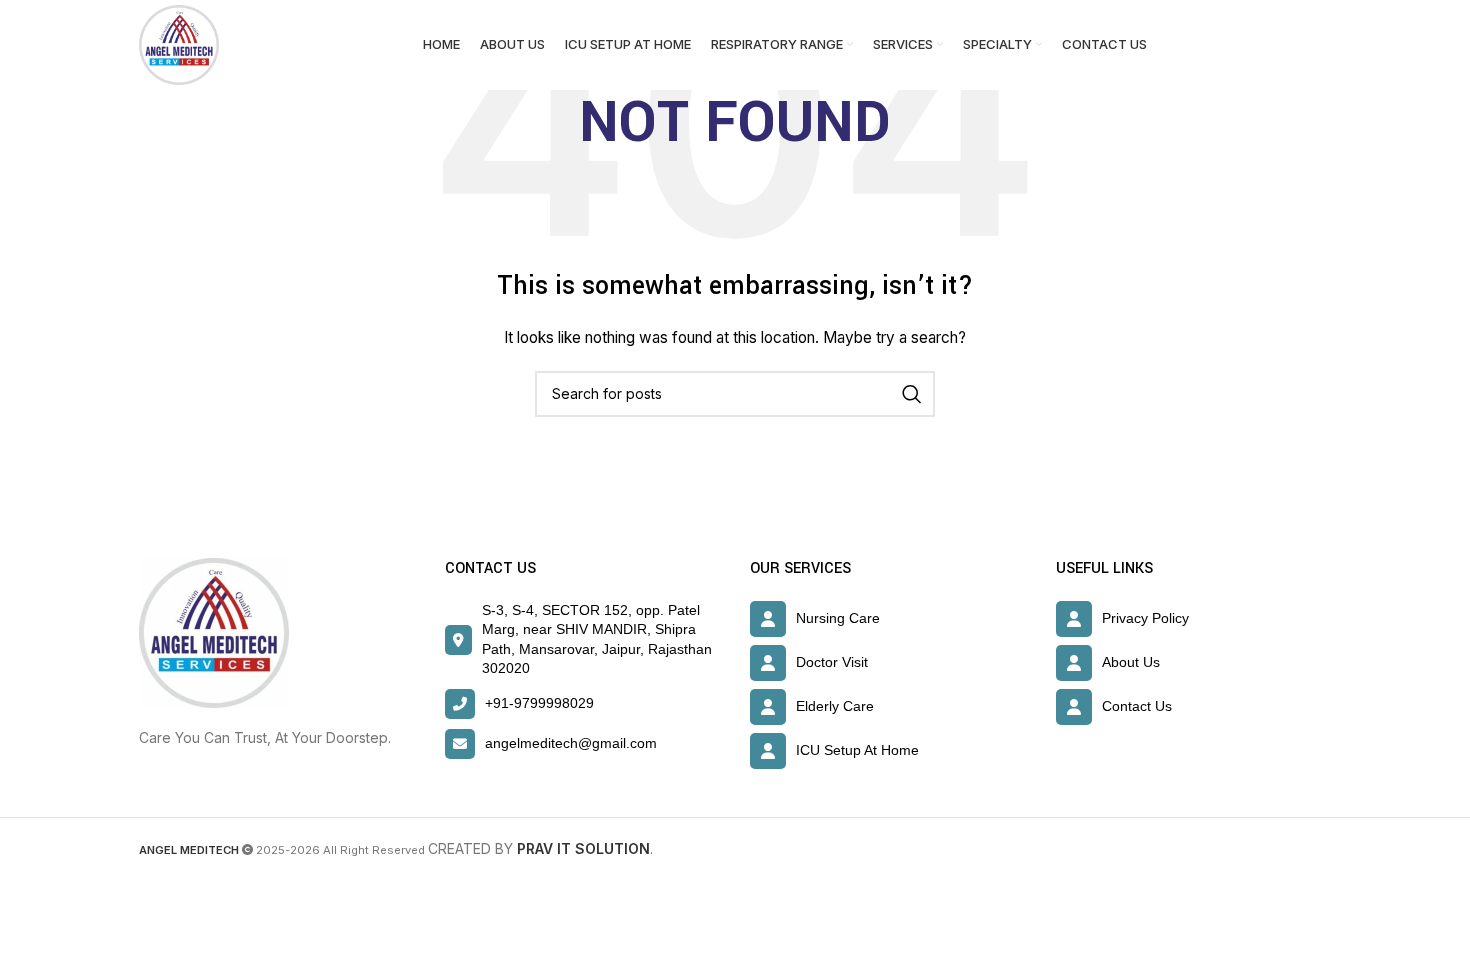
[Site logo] (179, 43)
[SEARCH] (912, 394)
